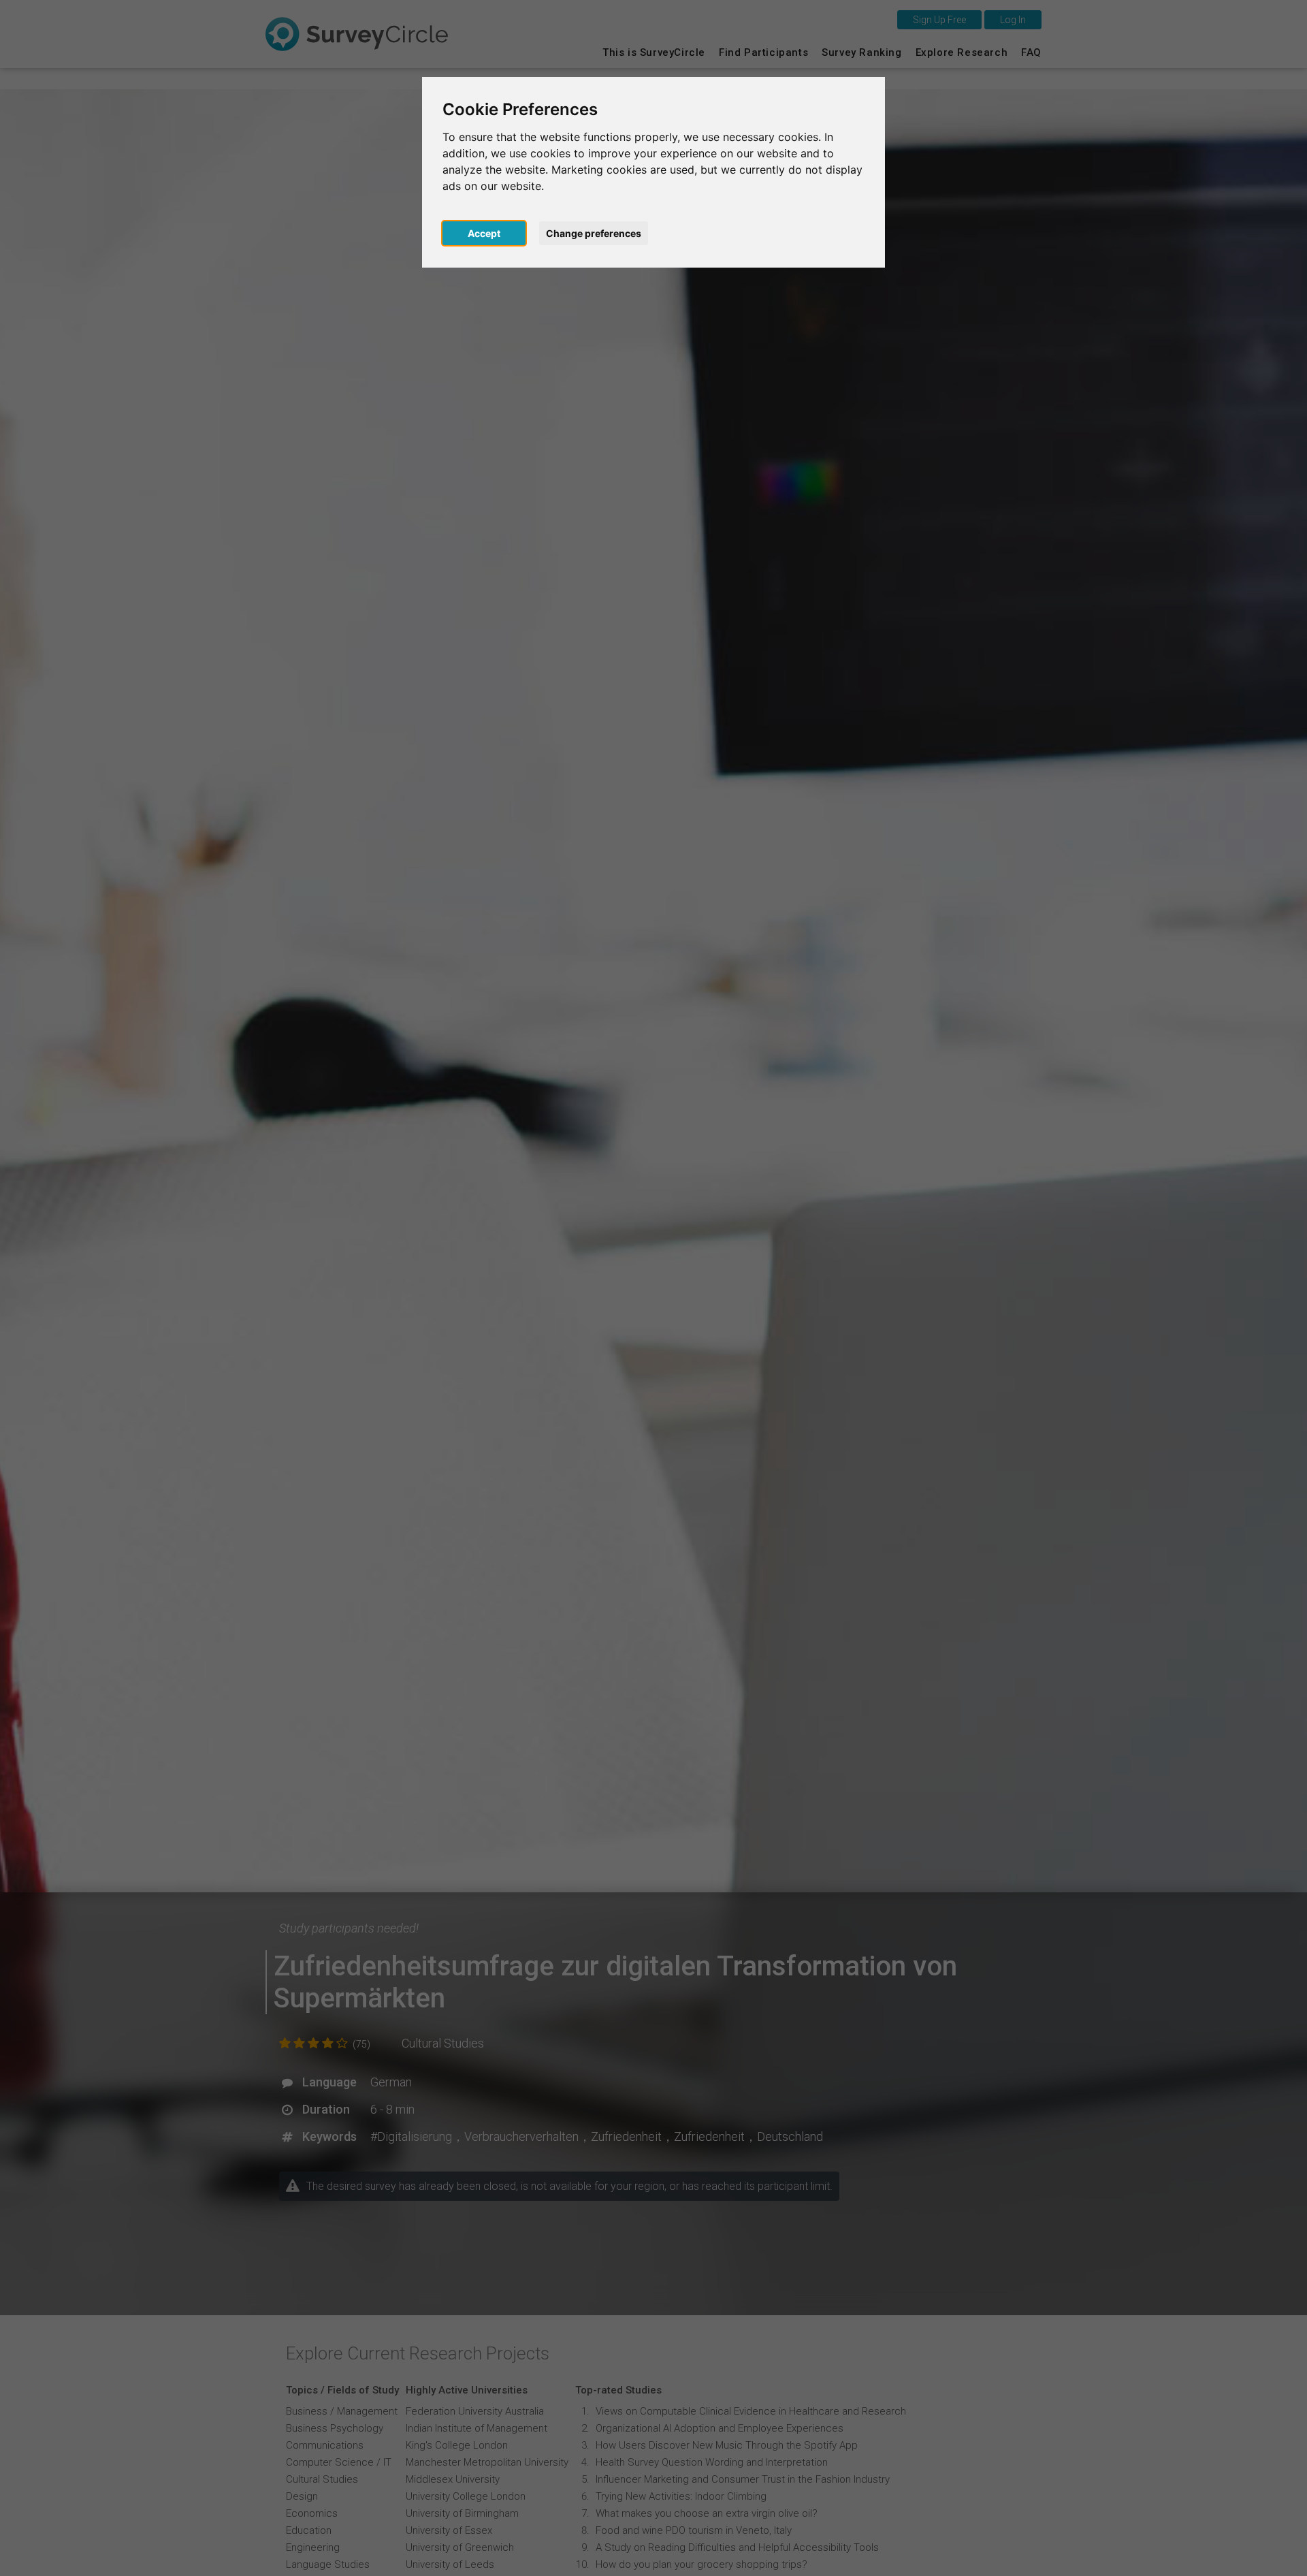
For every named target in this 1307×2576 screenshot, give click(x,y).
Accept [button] (484, 233)
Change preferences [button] (594, 233)
